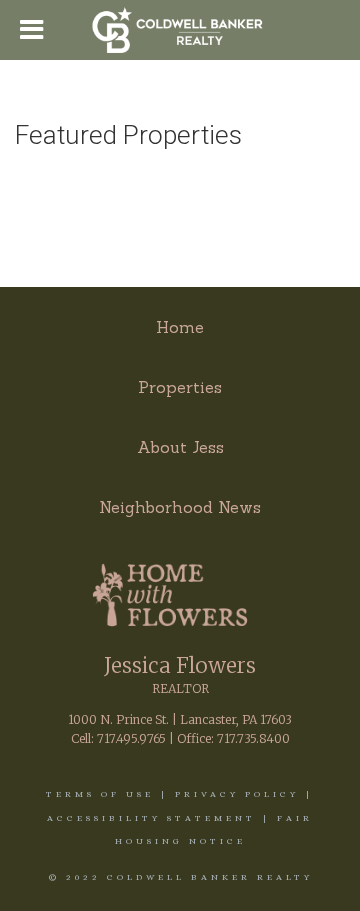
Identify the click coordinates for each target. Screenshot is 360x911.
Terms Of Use (100, 794)
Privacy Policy (237, 794)
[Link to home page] (180, 30)
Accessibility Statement (151, 818)
